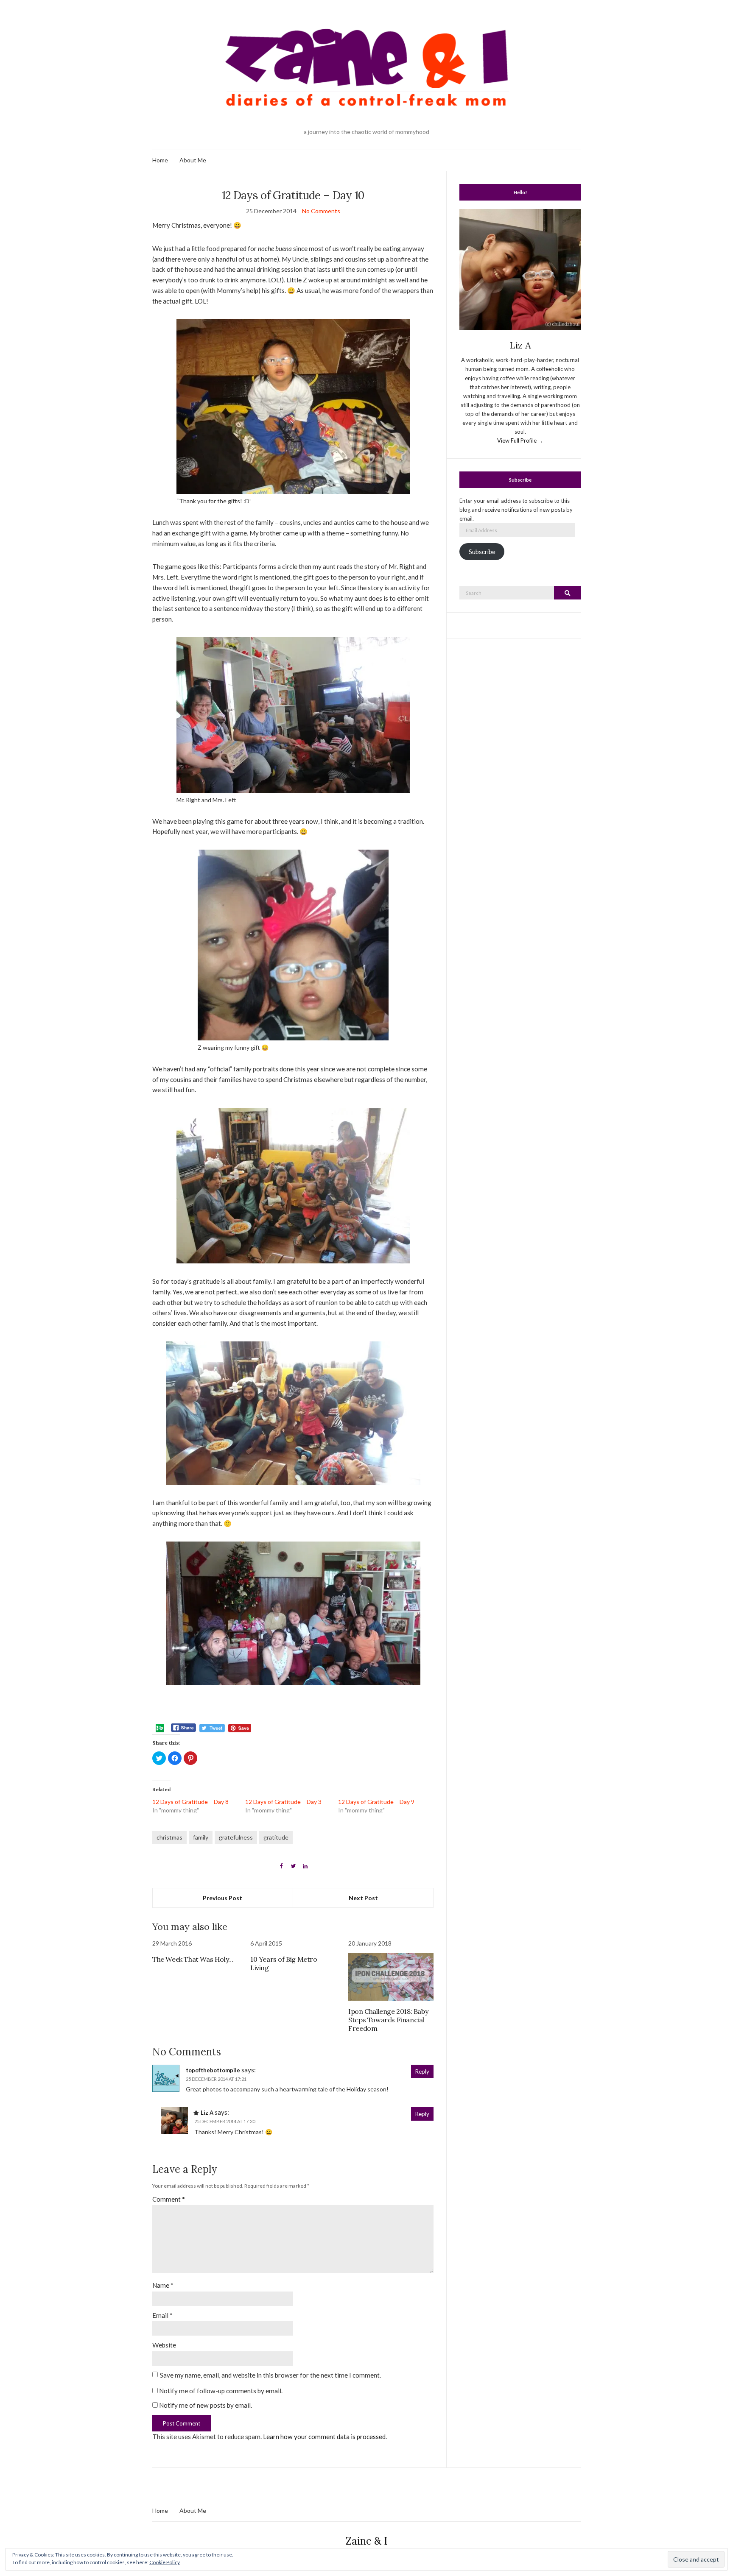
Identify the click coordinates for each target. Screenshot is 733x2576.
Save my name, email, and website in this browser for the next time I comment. (270, 2375)
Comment (169, 2199)
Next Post (363, 1898)
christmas (169, 1837)
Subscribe (482, 552)
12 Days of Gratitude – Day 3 (283, 1802)
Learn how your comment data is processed (324, 2437)
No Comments (321, 211)
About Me (193, 160)
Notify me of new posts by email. (206, 2405)
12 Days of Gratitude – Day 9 (376, 1802)
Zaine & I (366, 2541)
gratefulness (236, 1837)
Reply (422, 2071)
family (201, 1837)
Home (160, 160)
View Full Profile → (520, 440)
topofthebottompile (213, 2070)
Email (162, 2315)
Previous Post (222, 1898)
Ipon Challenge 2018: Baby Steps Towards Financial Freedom (388, 2020)
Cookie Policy (165, 2562)
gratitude (276, 1837)
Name (163, 2285)
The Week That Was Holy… (193, 1959)
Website (164, 2345)
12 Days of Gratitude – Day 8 (190, 1802)
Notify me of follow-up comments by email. (221, 2391)
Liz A (207, 2113)
